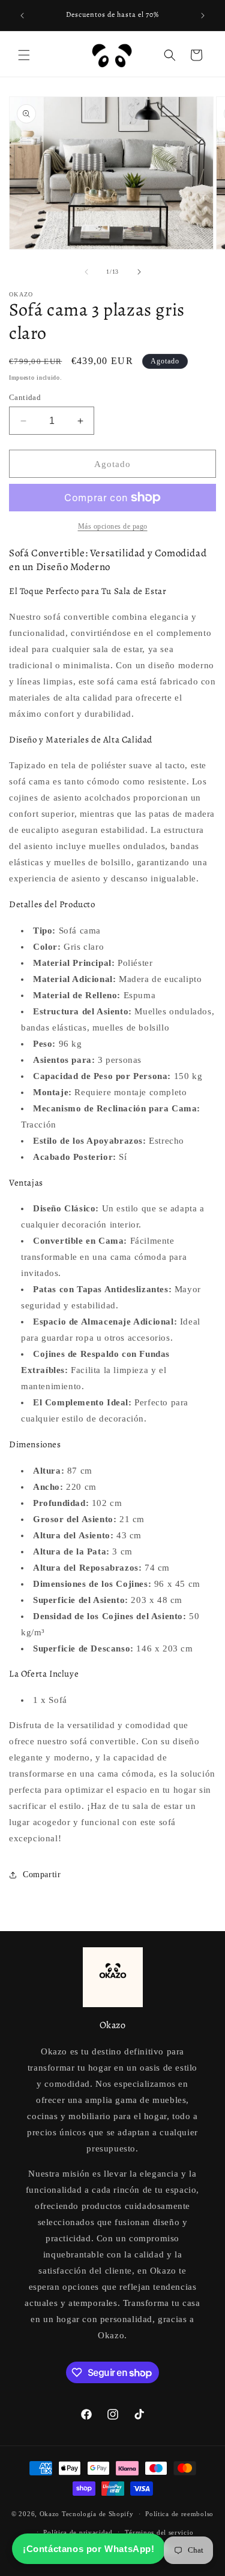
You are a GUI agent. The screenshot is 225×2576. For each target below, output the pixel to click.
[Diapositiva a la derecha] (139, 272)
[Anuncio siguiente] (203, 16)
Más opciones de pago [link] (113, 526)
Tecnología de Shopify (98, 2514)
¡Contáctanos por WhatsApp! (89, 2549)
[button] (24, 55)
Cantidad (25, 397)
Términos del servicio (159, 2532)
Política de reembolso (179, 2514)
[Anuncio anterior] (22, 16)
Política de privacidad (78, 2532)
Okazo (50, 2514)
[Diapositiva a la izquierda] (86, 272)
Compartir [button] (42, 1875)
